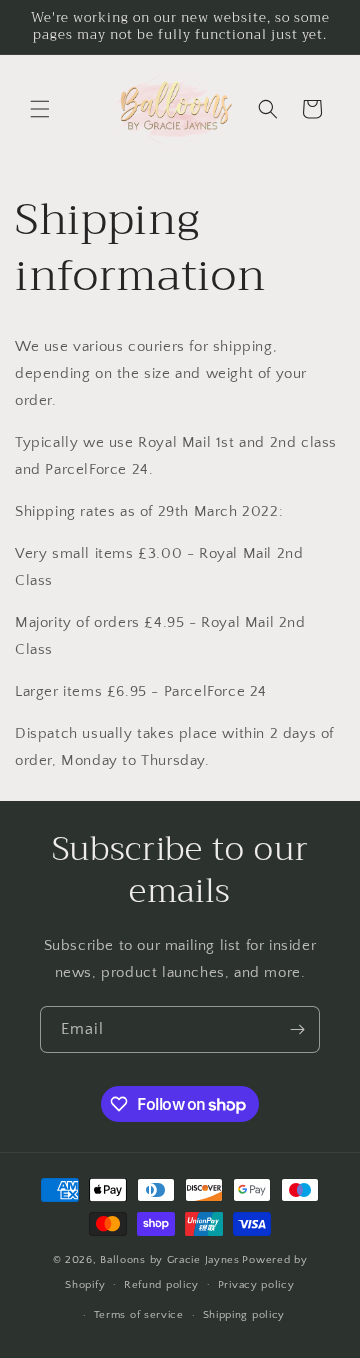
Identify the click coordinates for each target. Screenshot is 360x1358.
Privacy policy (256, 1285)
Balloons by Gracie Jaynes (170, 1260)
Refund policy (161, 1285)
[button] (40, 109)
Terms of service (139, 1315)
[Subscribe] (297, 1029)
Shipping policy (244, 1315)
